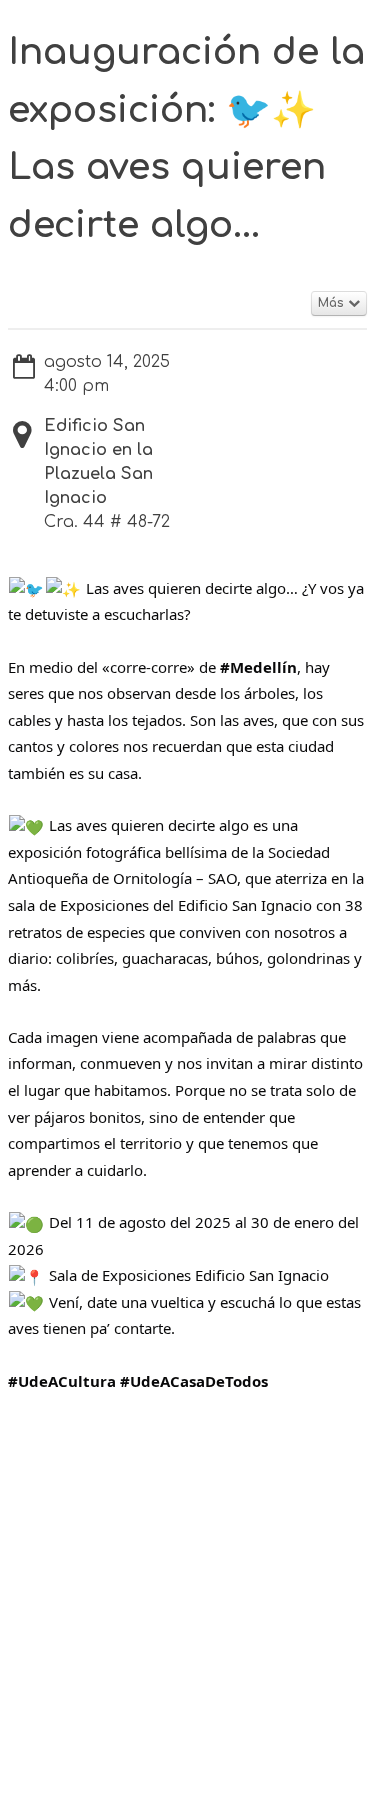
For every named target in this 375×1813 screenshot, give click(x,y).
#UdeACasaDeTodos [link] (194, 1381)
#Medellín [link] (258, 667)
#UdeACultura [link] (62, 1381)
